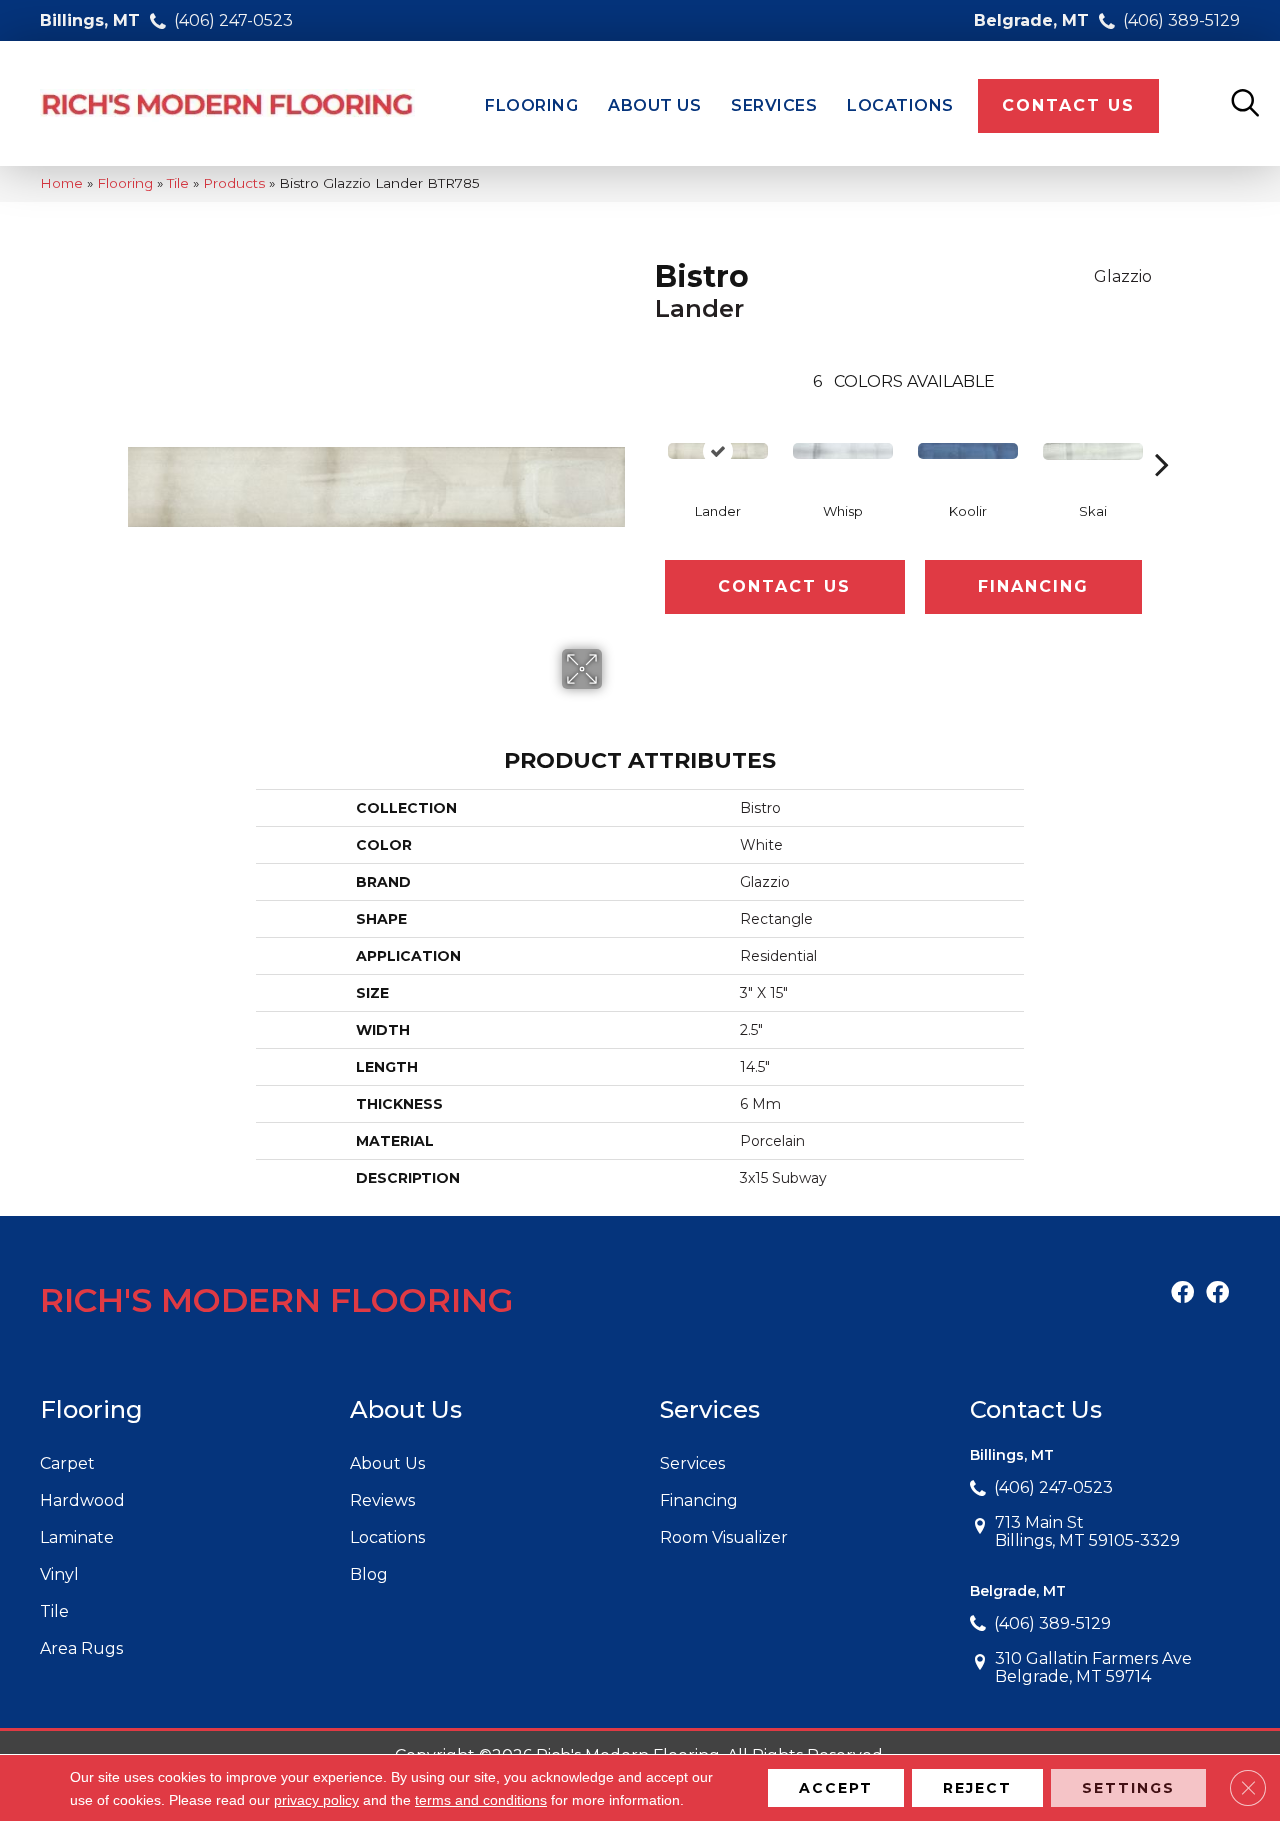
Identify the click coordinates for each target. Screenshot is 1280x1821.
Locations (387, 1537)
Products (234, 183)
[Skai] (1093, 451)
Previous (645, 434)
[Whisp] (843, 451)
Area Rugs (81, 1648)
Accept (836, 1788)
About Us (387, 1463)
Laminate (77, 1537)
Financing (1033, 586)
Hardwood (82, 1500)
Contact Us (784, 586)
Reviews (382, 1500)
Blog (369, 1574)
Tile (178, 183)
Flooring (125, 183)
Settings (1128, 1788)
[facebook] (1182, 1294)
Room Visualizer (724, 1537)
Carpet (67, 1463)
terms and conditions (481, 1800)
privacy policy (316, 1800)
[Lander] (718, 451)
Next (1162, 434)
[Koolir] (968, 451)
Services (692, 1463)
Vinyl (59, 1574)
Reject (977, 1788)
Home (61, 183)
